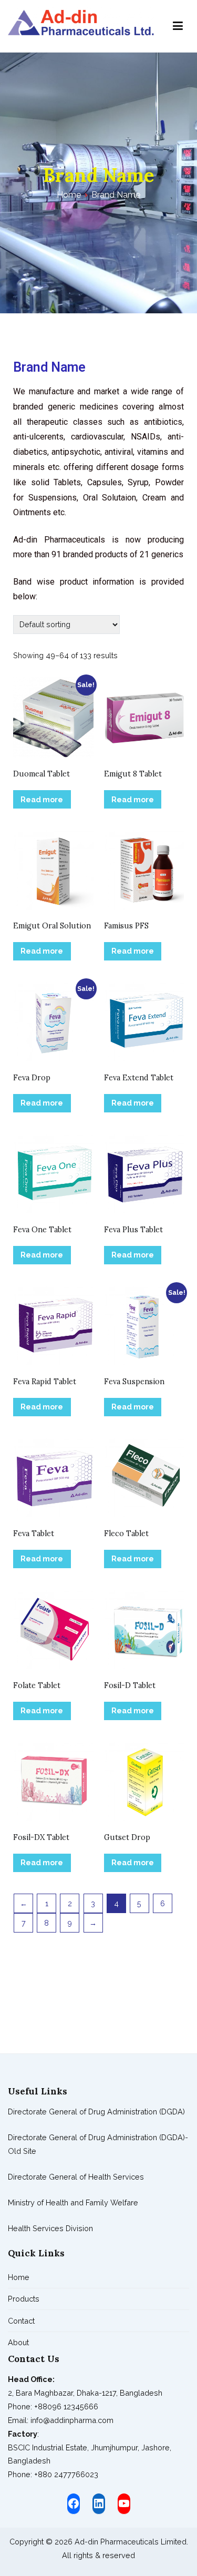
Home (19, 2277)
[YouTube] (124, 2503)
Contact (21, 2321)
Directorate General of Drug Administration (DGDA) (96, 2112)
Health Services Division (50, 2228)
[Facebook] (74, 2503)
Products (24, 2299)
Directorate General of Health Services (76, 2177)
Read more (42, 799)
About (18, 2342)
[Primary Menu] (178, 26)
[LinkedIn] (99, 2503)
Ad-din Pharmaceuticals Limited (131, 2542)
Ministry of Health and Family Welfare (73, 2202)
